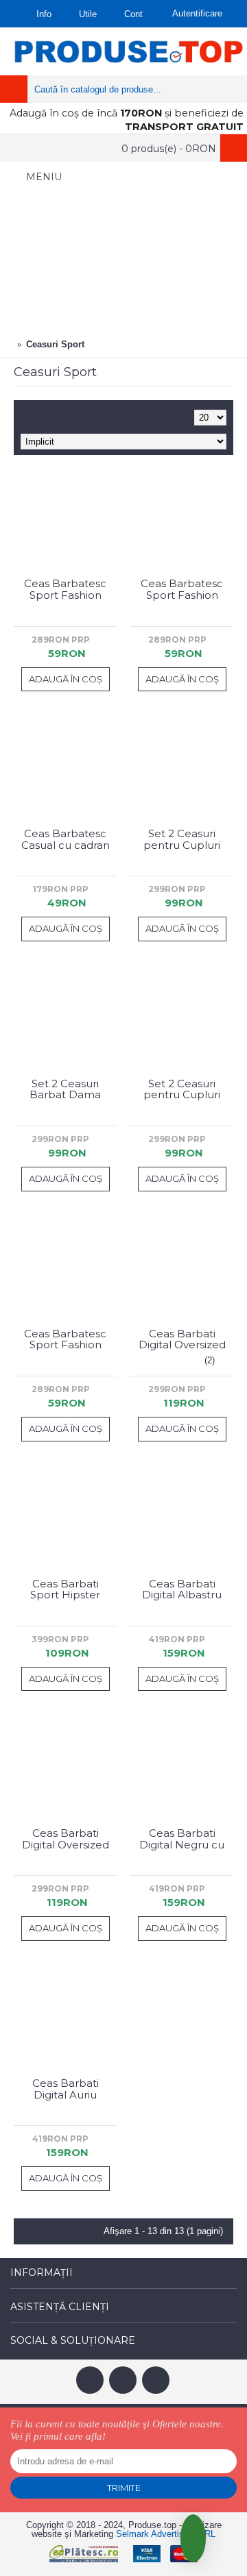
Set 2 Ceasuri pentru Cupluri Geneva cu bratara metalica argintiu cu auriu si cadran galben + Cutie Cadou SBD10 (182, 839)
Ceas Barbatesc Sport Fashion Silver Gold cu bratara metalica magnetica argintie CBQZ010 (66, 1339)
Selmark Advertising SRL (166, 2534)
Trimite (124, 2488)
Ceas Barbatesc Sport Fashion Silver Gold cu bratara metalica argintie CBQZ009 (182, 589)
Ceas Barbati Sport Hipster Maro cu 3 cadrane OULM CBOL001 (65, 1589)
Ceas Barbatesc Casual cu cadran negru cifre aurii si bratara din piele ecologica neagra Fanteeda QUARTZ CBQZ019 (65, 839)
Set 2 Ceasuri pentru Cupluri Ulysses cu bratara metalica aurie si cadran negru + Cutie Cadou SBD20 (182, 1089)
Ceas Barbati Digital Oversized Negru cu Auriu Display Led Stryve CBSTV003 (182, 1339)
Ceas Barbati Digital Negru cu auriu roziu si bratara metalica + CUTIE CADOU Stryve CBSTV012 (182, 1839)
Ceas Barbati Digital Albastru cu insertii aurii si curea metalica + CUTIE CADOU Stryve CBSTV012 (182, 1589)
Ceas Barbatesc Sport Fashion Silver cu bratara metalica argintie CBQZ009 (66, 589)
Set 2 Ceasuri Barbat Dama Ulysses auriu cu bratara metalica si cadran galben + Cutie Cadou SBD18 (65, 1089)
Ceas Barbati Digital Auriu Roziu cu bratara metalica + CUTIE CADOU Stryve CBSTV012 (66, 2089)
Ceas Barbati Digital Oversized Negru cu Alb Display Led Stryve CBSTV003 (66, 1839)
